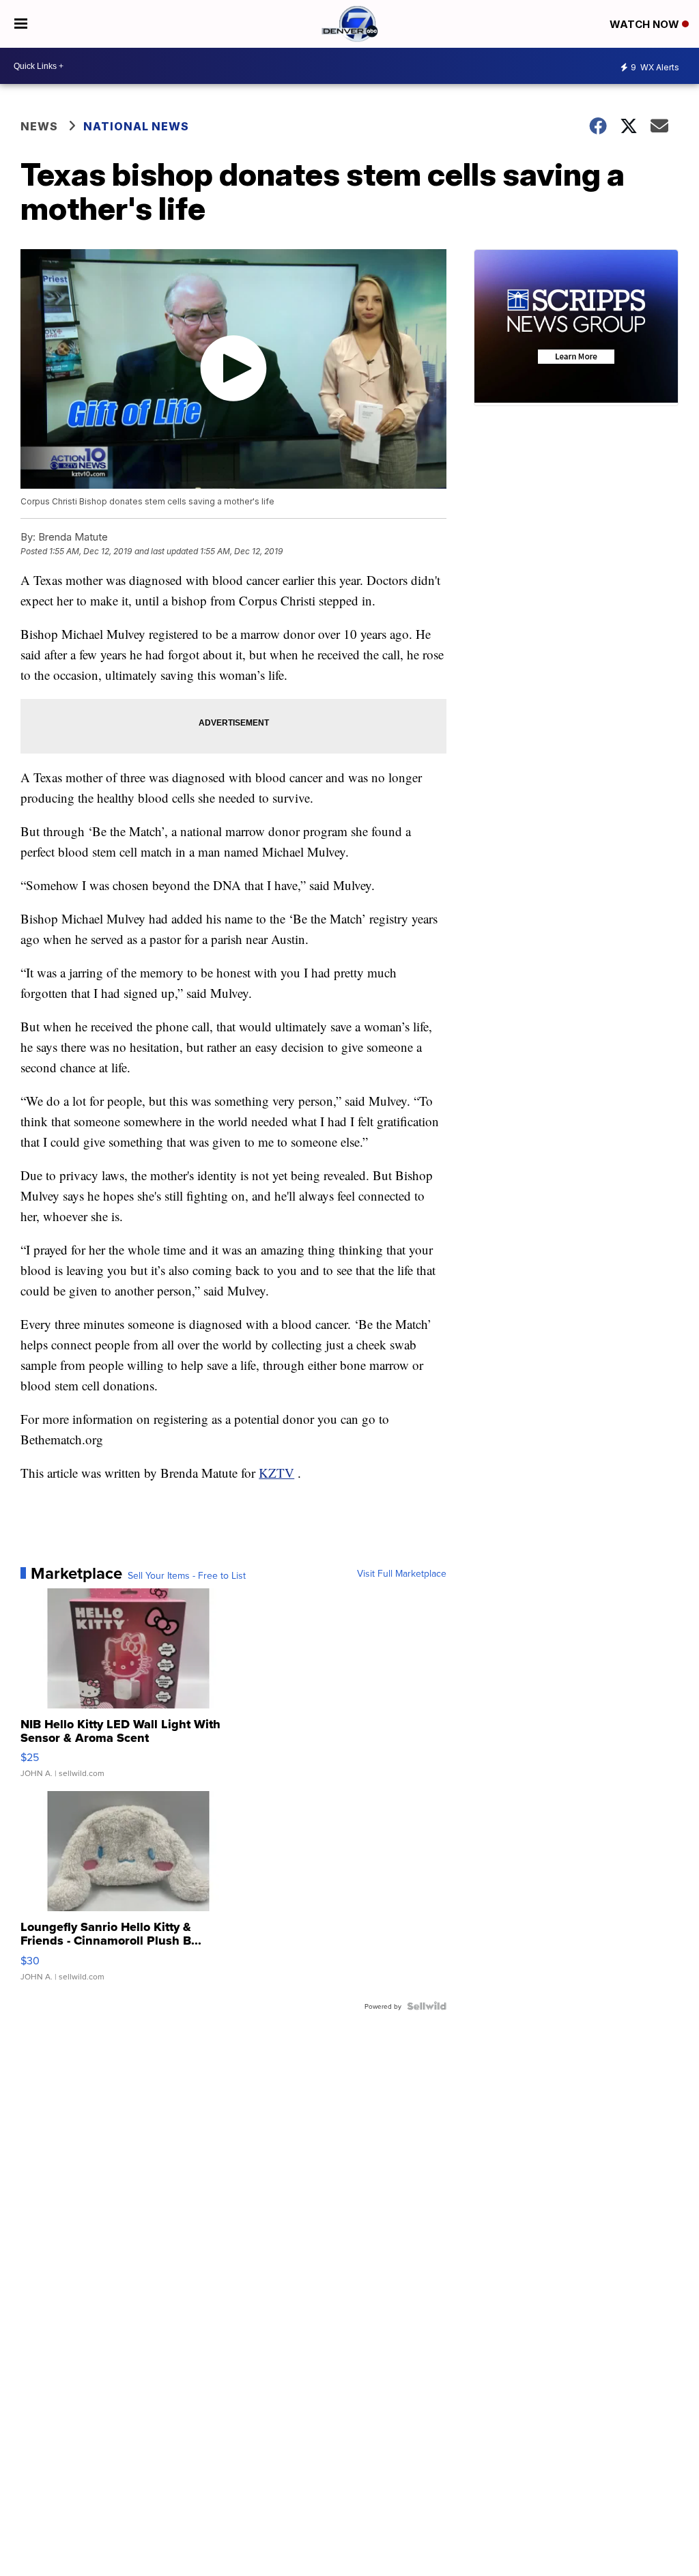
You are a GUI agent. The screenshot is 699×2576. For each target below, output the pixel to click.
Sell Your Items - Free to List (187, 1575)
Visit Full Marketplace (402, 1573)
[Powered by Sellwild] (427, 2006)
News (39, 126)
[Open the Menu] (21, 24)
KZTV (276, 1473)
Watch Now (646, 24)
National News (136, 126)
